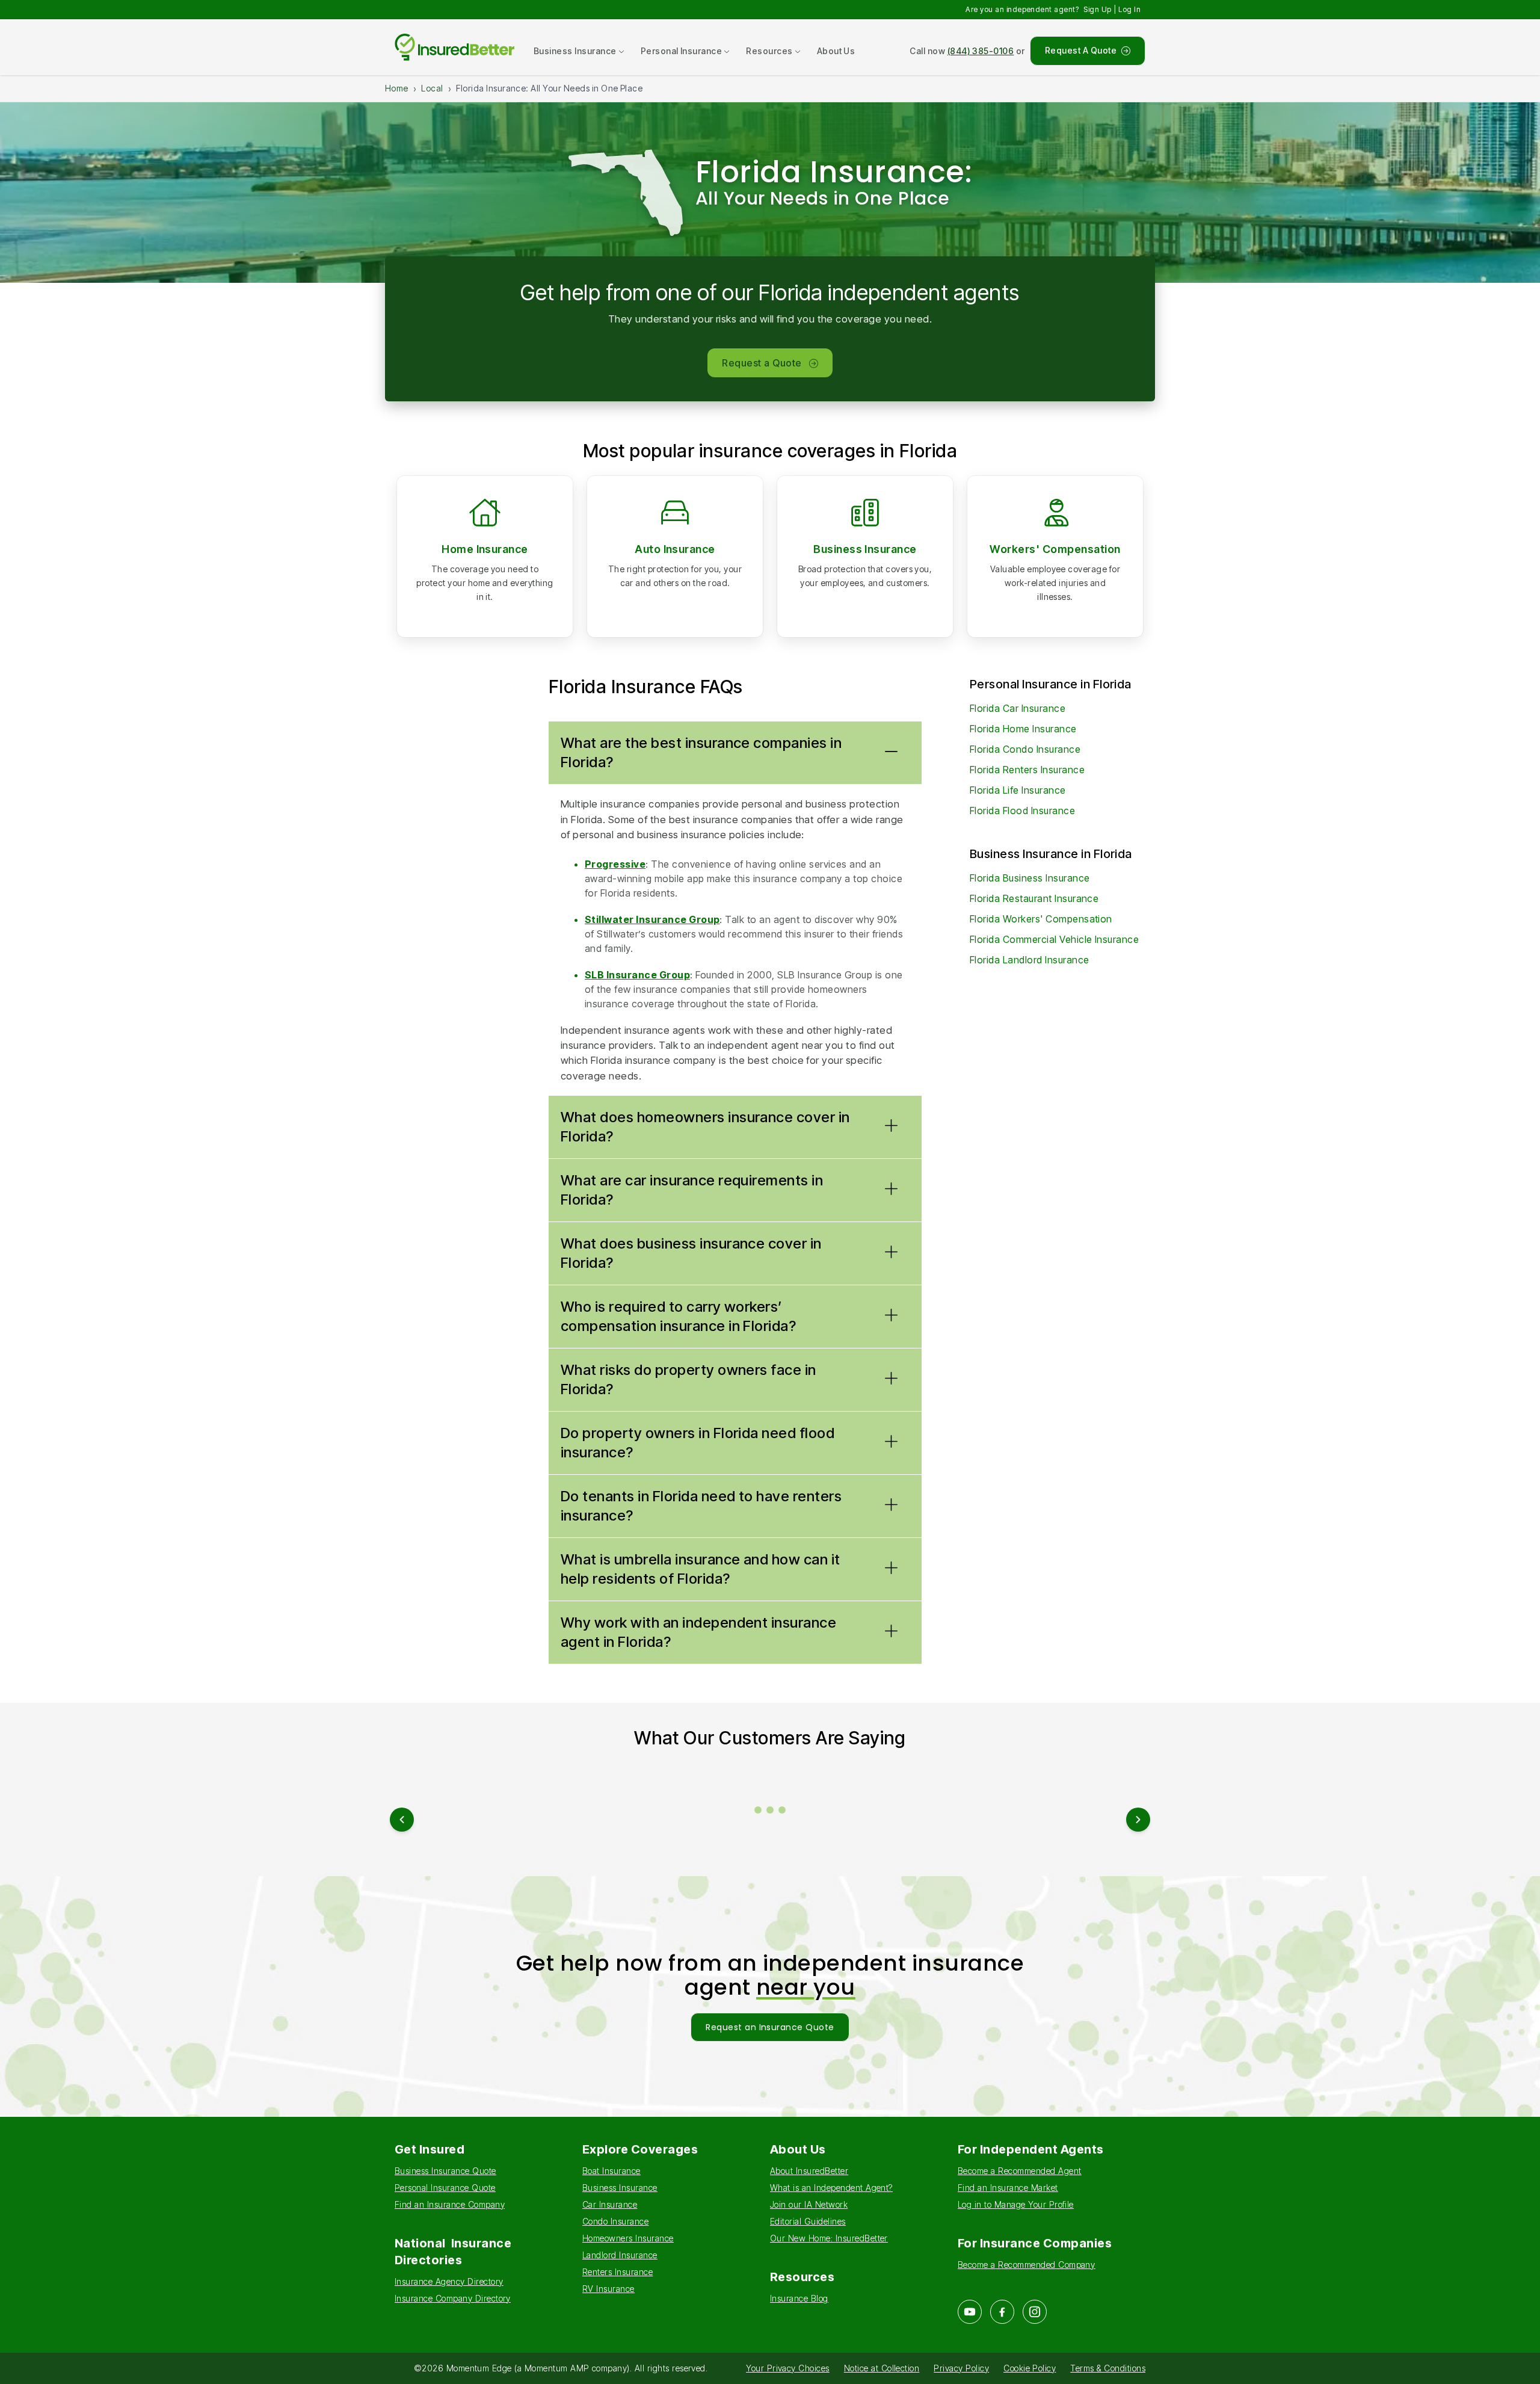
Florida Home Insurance (1023, 729)
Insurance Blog (799, 2298)
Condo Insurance (615, 2221)
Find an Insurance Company (450, 2204)
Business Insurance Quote (445, 2171)
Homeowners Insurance (628, 2238)
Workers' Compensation (1055, 549)
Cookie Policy (1030, 2368)
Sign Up (1097, 9)
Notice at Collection (882, 2368)
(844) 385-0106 (981, 51)
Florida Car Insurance (1018, 708)
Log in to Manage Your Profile (1016, 2204)
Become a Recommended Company (1026, 2265)
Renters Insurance (618, 2272)
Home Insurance (485, 549)
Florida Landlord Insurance (1029, 960)
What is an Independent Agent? (831, 2188)
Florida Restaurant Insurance (1034, 898)
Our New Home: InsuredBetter (829, 2238)
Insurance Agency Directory (449, 2281)
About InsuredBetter (809, 2171)
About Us (836, 51)
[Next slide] (1138, 1820)
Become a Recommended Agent (1019, 2171)
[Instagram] (1035, 2312)
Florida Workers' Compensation (1041, 919)
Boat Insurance (611, 2171)
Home (397, 88)
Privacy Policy (961, 2368)
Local (432, 88)
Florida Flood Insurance (1022, 811)
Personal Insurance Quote (445, 2188)
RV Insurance (608, 2289)
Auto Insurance (675, 549)
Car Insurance (610, 2204)
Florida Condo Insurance (1025, 749)
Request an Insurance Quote (770, 2027)
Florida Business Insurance (1030, 878)
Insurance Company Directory (453, 2298)
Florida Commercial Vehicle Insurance (1054, 939)
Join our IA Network (809, 2204)
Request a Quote (762, 363)
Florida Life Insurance (1018, 790)
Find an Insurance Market (1008, 2188)
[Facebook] (1002, 2312)
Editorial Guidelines (808, 2221)
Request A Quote (1081, 50)
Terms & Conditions (1108, 2368)
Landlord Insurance (620, 2255)
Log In (1129, 9)
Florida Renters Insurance (1027, 770)
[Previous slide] (402, 1820)
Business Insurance (865, 549)
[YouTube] (970, 2312)
